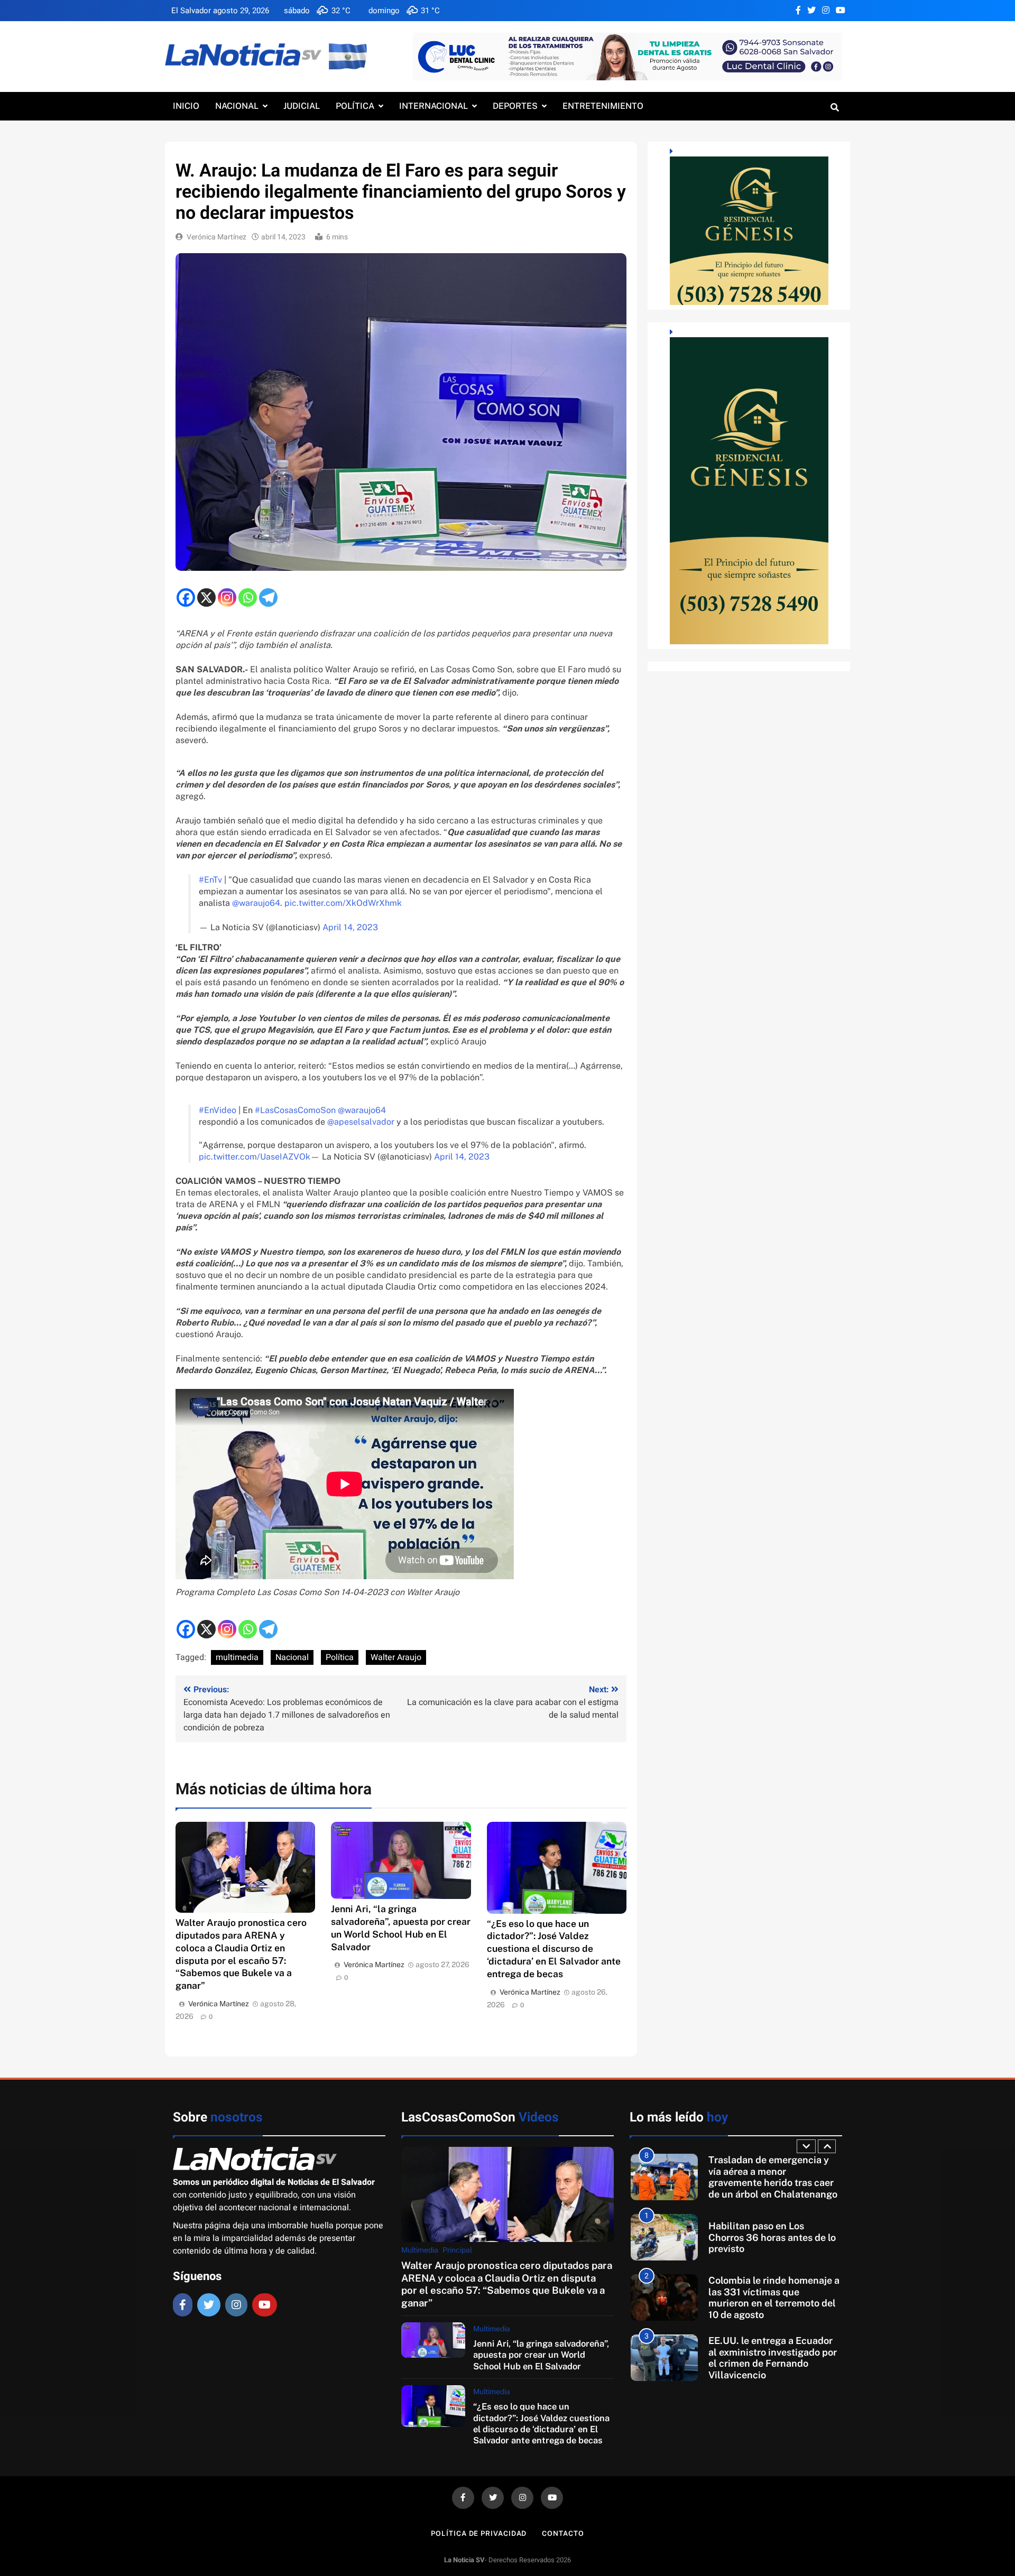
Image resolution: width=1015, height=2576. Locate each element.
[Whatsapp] (248, 597)
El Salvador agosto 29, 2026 (220, 11)
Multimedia (420, 2250)
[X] (206, 597)
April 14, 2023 (350, 927)
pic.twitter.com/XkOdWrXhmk (343, 903)
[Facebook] (186, 597)
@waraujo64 (256, 903)
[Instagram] (227, 597)
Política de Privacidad (479, 2533)
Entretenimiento (603, 106)
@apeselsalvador (361, 1122)
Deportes (515, 106)
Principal (457, 2250)
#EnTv (210, 880)
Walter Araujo (396, 1657)
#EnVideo (218, 1110)
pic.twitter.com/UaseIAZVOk (255, 1157)
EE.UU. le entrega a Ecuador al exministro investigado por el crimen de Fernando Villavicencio (773, 2358)
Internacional (433, 106)
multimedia (237, 1657)
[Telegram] (268, 597)
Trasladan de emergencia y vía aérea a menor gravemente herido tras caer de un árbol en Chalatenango (773, 2177)
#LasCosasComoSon (295, 1110)
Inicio (186, 106)
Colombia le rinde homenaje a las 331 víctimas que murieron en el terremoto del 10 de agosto (774, 2297)
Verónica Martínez (216, 237)
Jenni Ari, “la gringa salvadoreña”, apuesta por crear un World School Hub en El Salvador (541, 2355)
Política (355, 106)
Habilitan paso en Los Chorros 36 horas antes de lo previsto (772, 2237)
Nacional (237, 106)
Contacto (563, 2533)
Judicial (302, 106)
